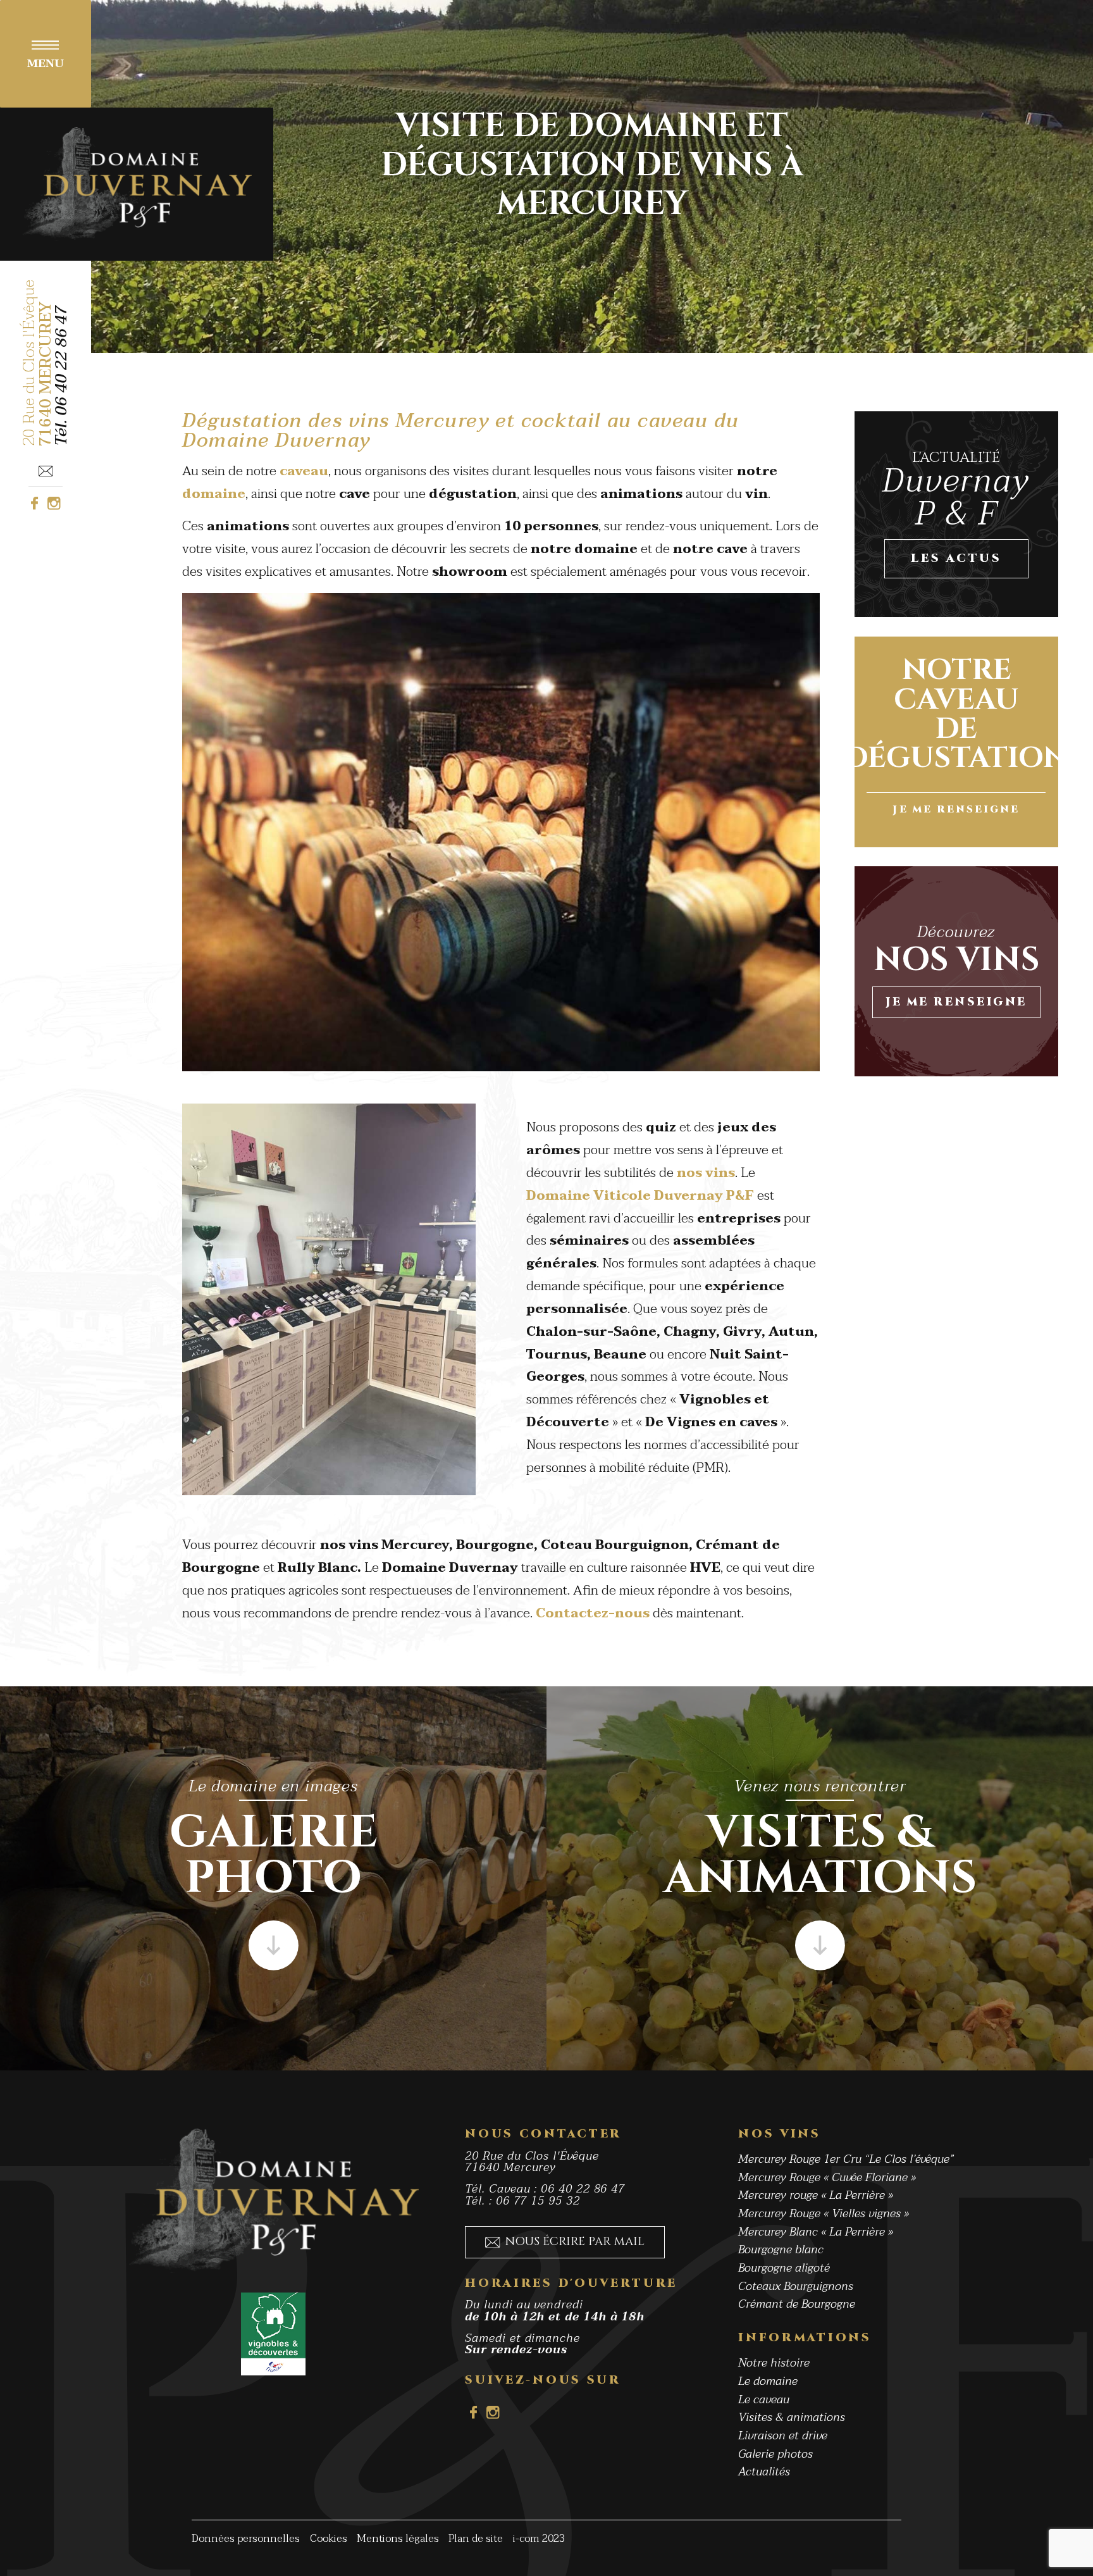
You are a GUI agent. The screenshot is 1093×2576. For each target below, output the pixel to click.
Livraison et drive (783, 2436)
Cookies (329, 2539)
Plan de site (476, 2539)
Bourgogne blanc (781, 2250)
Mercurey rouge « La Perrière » (816, 2195)
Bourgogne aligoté (784, 2268)
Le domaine (768, 2381)
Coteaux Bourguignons (796, 2286)
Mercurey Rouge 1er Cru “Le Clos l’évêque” (846, 2159)
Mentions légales (398, 2539)
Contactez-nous (593, 1613)
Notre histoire (774, 2363)
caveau (304, 471)
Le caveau (764, 2400)
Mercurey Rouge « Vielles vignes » (824, 2214)
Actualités (764, 2472)
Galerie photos (775, 2454)
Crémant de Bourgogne (797, 2304)
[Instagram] (54, 503)
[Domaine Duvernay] (137, 184)
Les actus (956, 558)
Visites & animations (792, 2417)
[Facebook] (34, 503)
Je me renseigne (956, 1002)
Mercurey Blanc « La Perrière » (816, 2231)
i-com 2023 (539, 2539)
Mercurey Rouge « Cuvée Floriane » (827, 2178)
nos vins (706, 1173)
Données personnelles (246, 2539)
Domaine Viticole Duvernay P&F (640, 1196)
